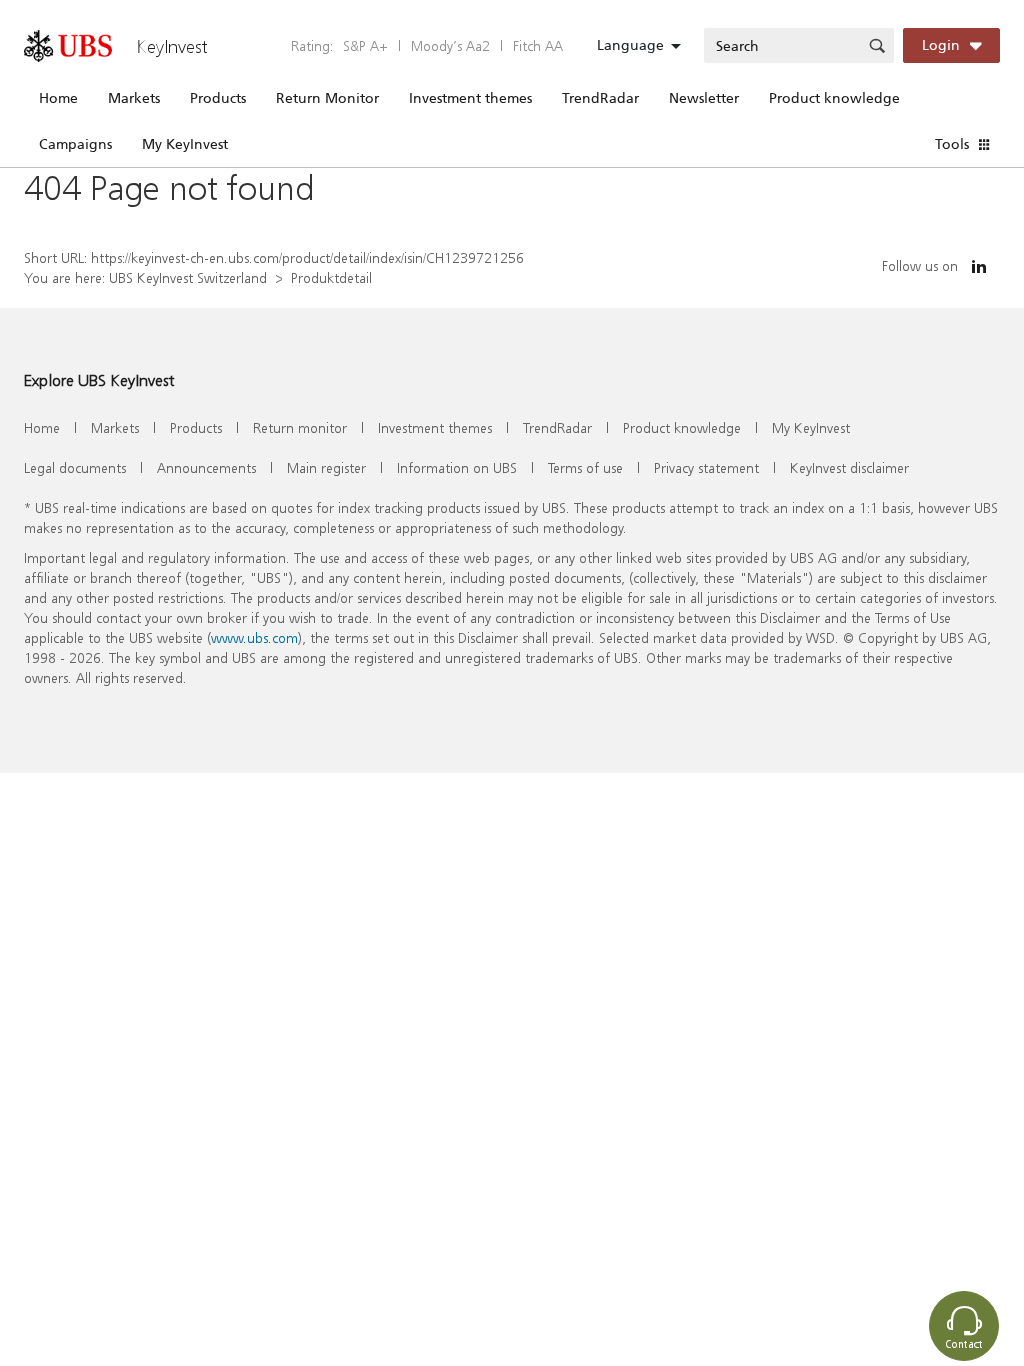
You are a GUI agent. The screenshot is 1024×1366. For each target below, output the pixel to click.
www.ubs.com (254, 637)
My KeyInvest (185, 144)
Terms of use (585, 467)
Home (58, 98)
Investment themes (470, 98)
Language (630, 45)
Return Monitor (327, 98)
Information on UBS (457, 467)
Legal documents (75, 467)
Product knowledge (834, 98)
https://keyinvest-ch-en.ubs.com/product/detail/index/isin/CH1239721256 (307, 257)
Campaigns (75, 144)
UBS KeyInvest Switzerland (188, 277)
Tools (952, 144)
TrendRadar (600, 98)
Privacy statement (706, 467)
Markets (134, 98)
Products (218, 98)
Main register (326, 467)
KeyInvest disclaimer (849, 467)
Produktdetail (331, 277)
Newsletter (704, 98)
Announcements (206, 467)
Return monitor (300, 427)
